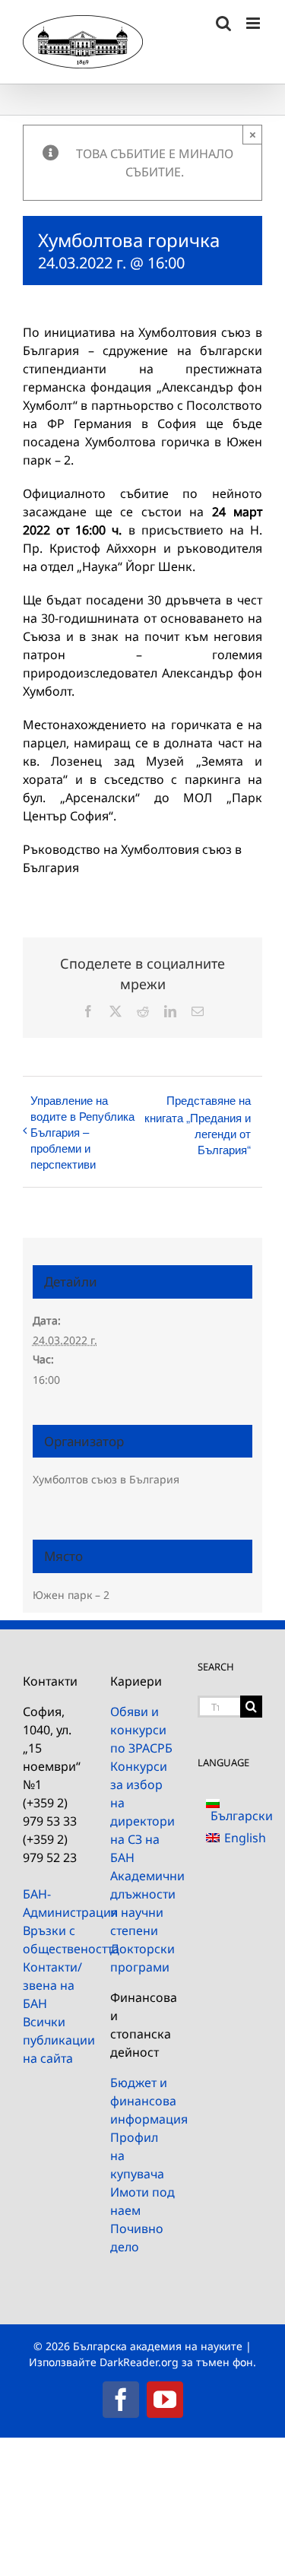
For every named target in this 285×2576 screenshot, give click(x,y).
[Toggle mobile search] (223, 23)
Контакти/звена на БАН (52, 1985)
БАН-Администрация (55, 1903)
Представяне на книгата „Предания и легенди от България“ (198, 1125)
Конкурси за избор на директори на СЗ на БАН (142, 1812)
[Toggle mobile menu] (254, 23)
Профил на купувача (137, 2156)
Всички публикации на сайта (55, 2040)
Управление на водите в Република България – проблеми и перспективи (82, 1132)
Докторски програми (142, 1958)
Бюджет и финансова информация (142, 2101)
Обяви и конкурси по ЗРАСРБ (141, 1730)
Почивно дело (137, 2238)
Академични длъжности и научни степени (142, 1903)
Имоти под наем (142, 2201)
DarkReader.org (139, 2362)
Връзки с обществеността (55, 1940)
